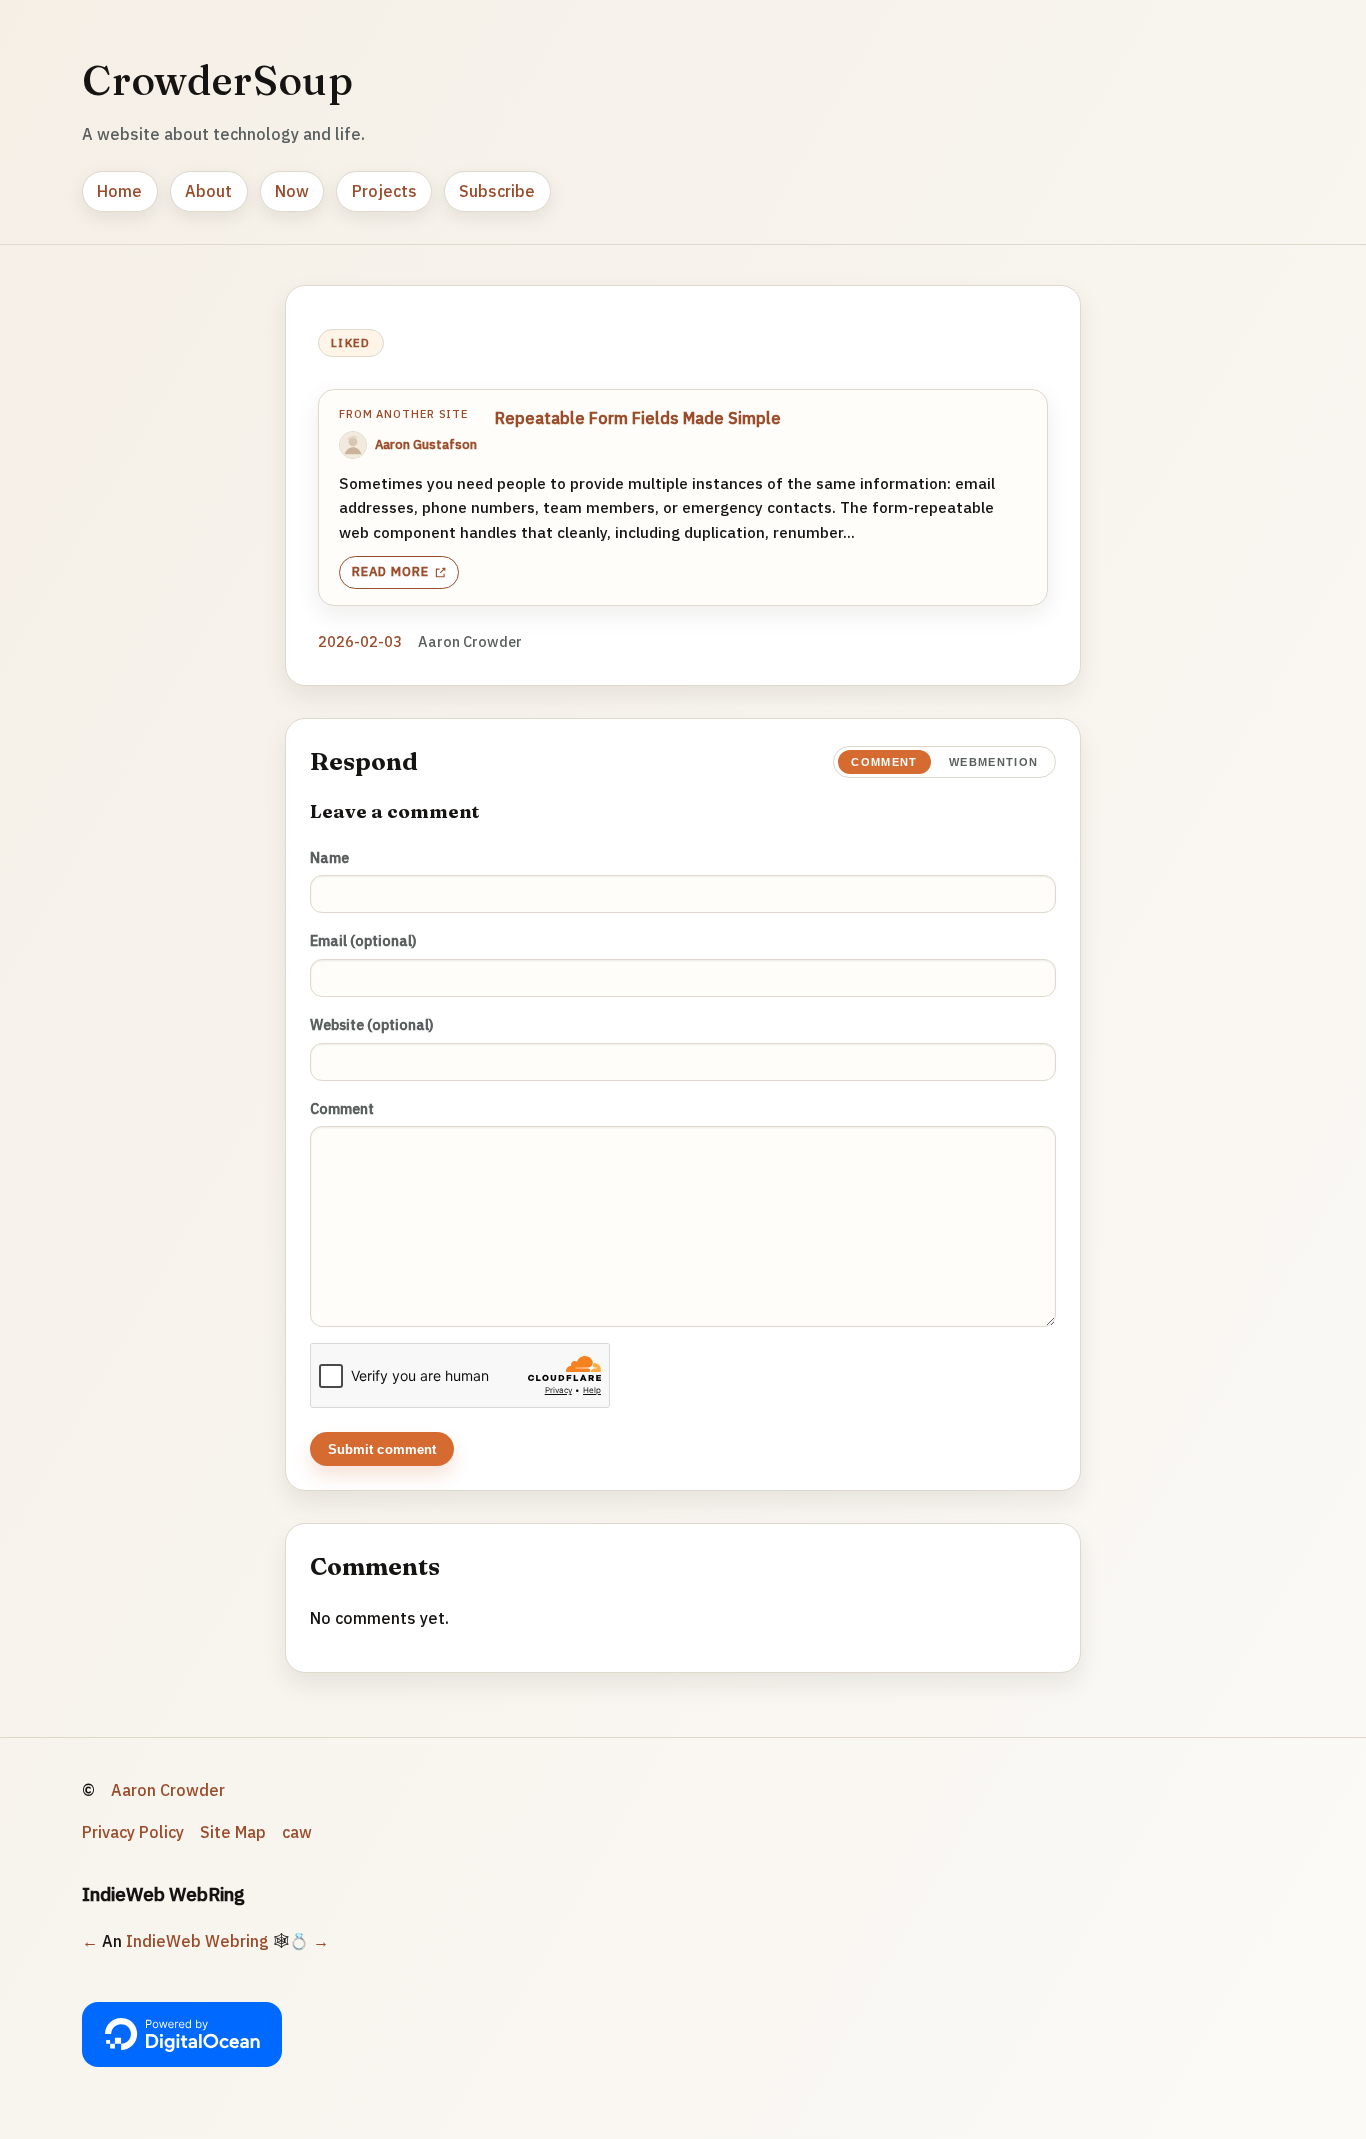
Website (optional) (372, 1024)
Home (119, 191)
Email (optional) (363, 940)
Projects (384, 191)
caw (297, 1832)
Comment (884, 762)
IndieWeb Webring (197, 1941)
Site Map (233, 1832)
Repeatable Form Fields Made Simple (638, 418)
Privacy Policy (133, 1832)
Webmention (993, 762)
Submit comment (382, 1449)
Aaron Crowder (168, 1790)
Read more (390, 571)
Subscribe (497, 191)
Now (292, 191)
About (208, 191)
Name (329, 857)
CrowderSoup (218, 80)
